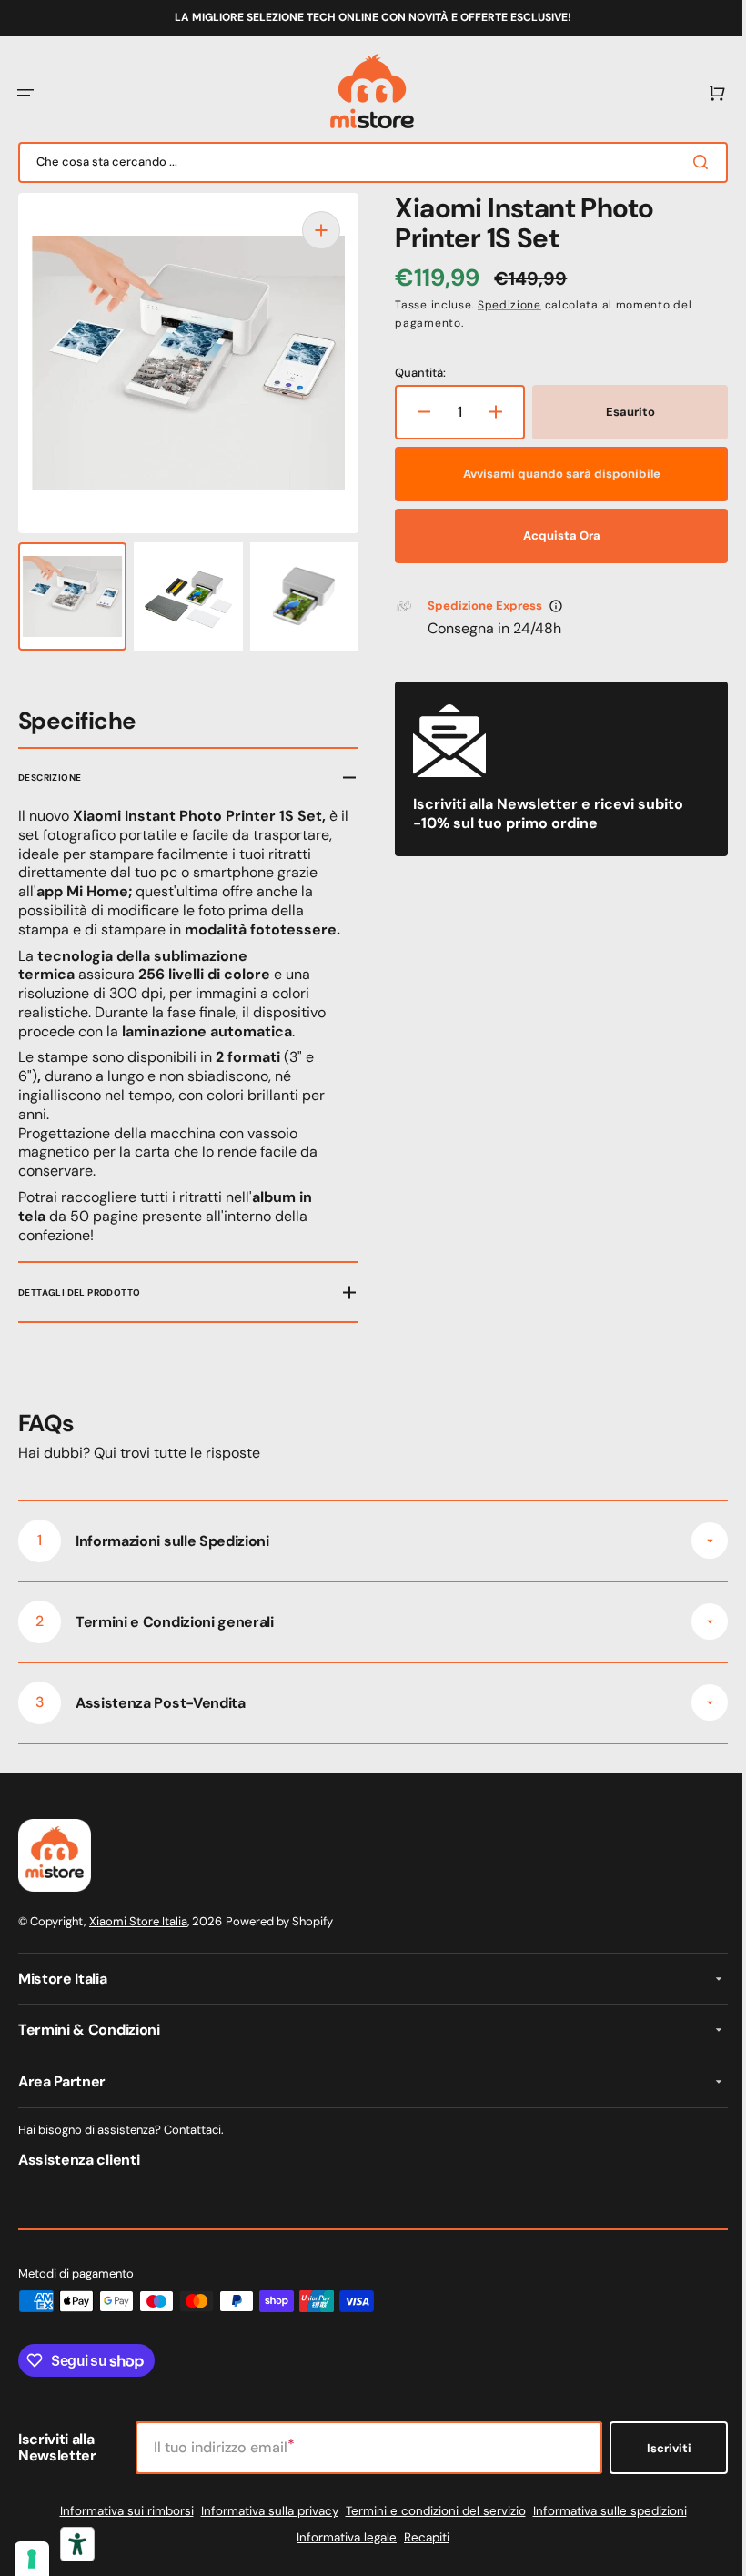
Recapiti (420, 2537)
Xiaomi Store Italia (138, 1921)
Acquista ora (552, 535)
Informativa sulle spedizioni (603, 2511)
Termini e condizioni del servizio (428, 2511)
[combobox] (366, 162)
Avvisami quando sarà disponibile (552, 474)
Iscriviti (655, 2448)
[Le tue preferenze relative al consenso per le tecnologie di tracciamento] (32, 2559)
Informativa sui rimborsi (120, 2511)
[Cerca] (691, 162)
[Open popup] (549, 606)
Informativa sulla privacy (262, 2511)
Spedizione (503, 305)
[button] (25, 93)
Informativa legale (340, 2537)
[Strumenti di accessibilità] (77, 2544)
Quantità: (414, 373)
